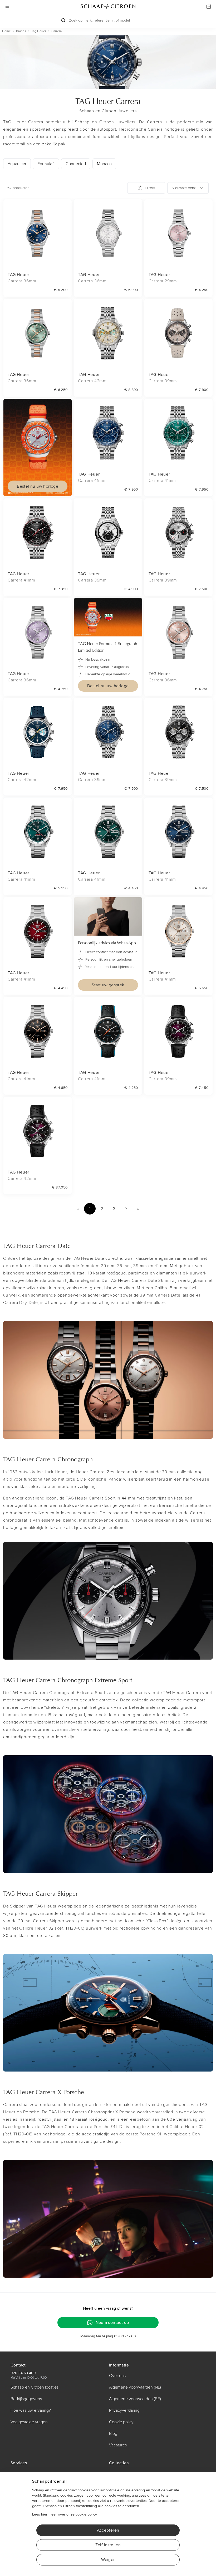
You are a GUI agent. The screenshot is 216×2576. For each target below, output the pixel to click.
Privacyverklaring (124, 2410)
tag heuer (39, 31)
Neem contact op (112, 2323)
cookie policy (86, 2514)
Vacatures (118, 2445)
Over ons (117, 2376)
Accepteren (108, 2530)
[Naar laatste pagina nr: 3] (138, 1209)
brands (21, 31)
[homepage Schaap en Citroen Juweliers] (108, 6)
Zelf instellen (108, 2545)
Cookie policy (121, 2422)
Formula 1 (46, 164)
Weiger (108, 2560)
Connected (76, 164)
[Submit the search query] (63, 20)
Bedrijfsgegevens (26, 2399)
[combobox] (188, 188)
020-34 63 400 (23, 2373)
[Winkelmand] (209, 6)
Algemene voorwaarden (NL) (135, 2387)
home (6, 31)
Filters (150, 188)
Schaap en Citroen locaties (35, 2387)
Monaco (104, 164)
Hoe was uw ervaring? (31, 2410)
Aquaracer (17, 164)
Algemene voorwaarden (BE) (135, 2399)
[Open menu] (7, 6)
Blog (113, 2434)
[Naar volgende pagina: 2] (126, 1209)
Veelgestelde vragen (29, 2422)
